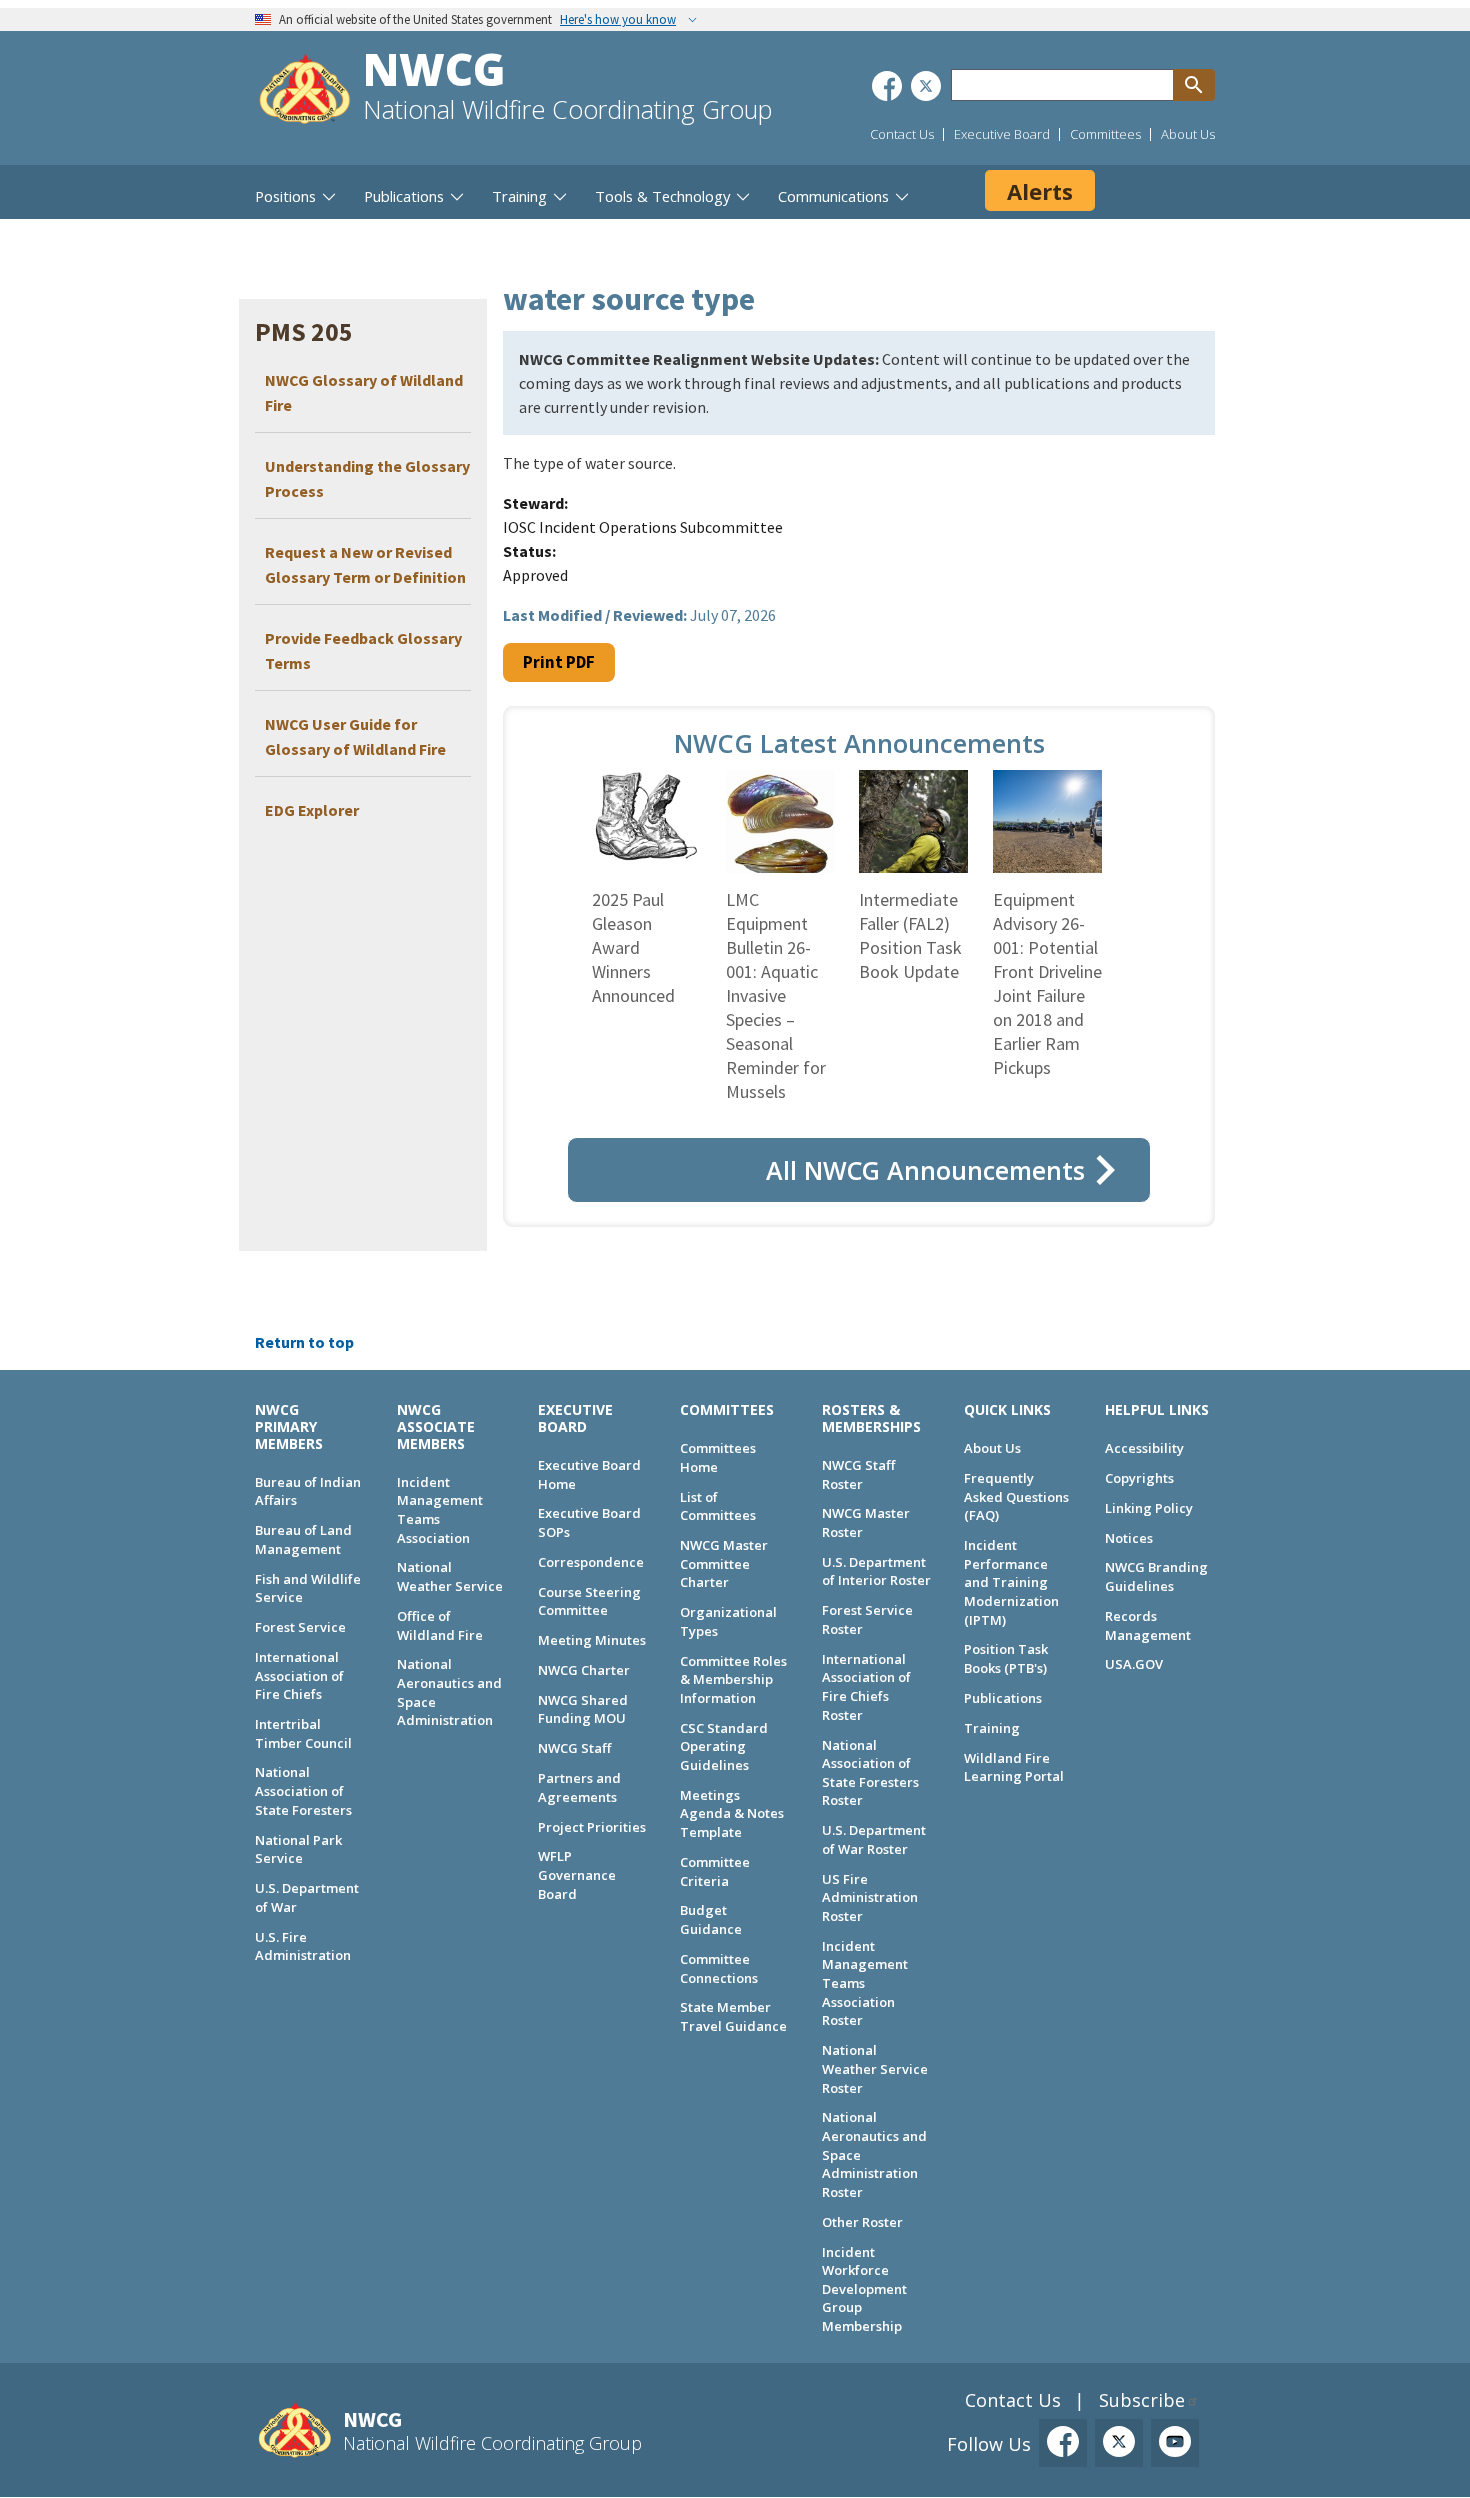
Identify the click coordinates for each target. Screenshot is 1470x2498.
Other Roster (862, 2222)
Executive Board (1002, 134)
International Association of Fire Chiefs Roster (866, 1687)
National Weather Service (450, 1576)
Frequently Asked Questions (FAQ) (1016, 1496)
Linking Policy (1149, 1508)
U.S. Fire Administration (303, 1946)
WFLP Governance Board (577, 1874)
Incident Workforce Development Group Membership (864, 2289)
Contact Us (902, 134)
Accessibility (1144, 1448)
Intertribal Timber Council (303, 1733)
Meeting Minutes (592, 1640)
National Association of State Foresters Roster (870, 1773)
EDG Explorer (312, 810)
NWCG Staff (574, 1748)
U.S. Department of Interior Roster (876, 1571)
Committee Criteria (715, 1871)
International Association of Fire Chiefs (299, 1675)
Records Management (1148, 1625)
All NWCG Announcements (925, 1170)
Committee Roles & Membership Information (733, 1679)
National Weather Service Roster (875, 2068)
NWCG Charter (584, 1670)
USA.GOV (1134, 1664)
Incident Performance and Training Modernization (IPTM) (1011, 1582)
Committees (1105, 134)
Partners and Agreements (579, 1787)
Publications (1003, 1698)
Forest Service (300, 1627)
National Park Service (298, 1849)
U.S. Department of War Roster (874, 1839)
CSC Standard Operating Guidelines (724, 1746)
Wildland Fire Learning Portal (1014, 1767)
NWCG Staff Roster (858, 1474)
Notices (1129, 1538)
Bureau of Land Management (303, 1539)
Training (992, 1728)
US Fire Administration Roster (870, 1897)
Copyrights (1139, 1478)
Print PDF (559, 662)
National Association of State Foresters (303, 1790)
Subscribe (1142, 2400)
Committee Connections (719, 1968)
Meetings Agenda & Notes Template (732, 1813)
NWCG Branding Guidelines (1156, 1576)
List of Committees (718, 1506)
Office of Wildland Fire (440, 1625)
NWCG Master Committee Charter (724, 1563)
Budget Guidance (711, 1919)
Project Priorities (592, 1827)
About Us (1188, 134)
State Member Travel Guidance (733, 2016)
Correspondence (591, 1562)
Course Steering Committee (589, 1601)
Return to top (304, 1342)
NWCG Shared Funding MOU (583, 1709)
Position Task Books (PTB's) (1006, 1658)
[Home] (305, 91)
